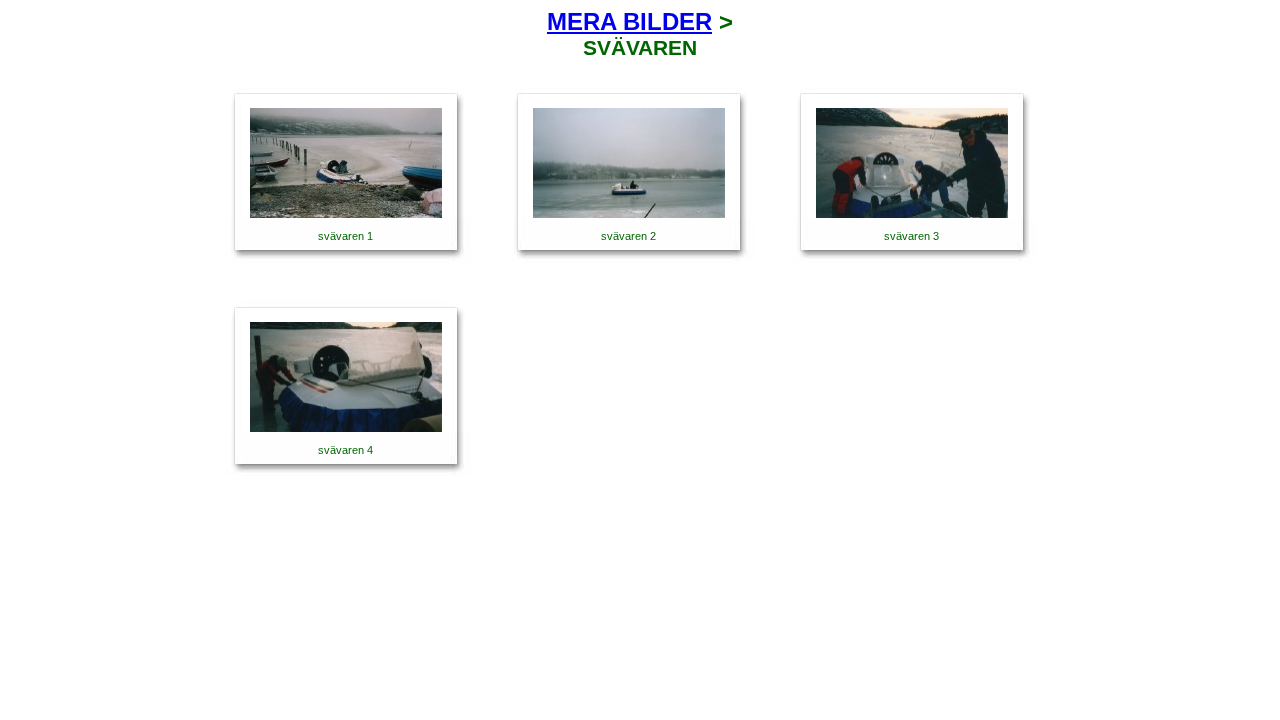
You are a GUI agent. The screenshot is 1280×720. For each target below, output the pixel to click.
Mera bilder (629, 21)
